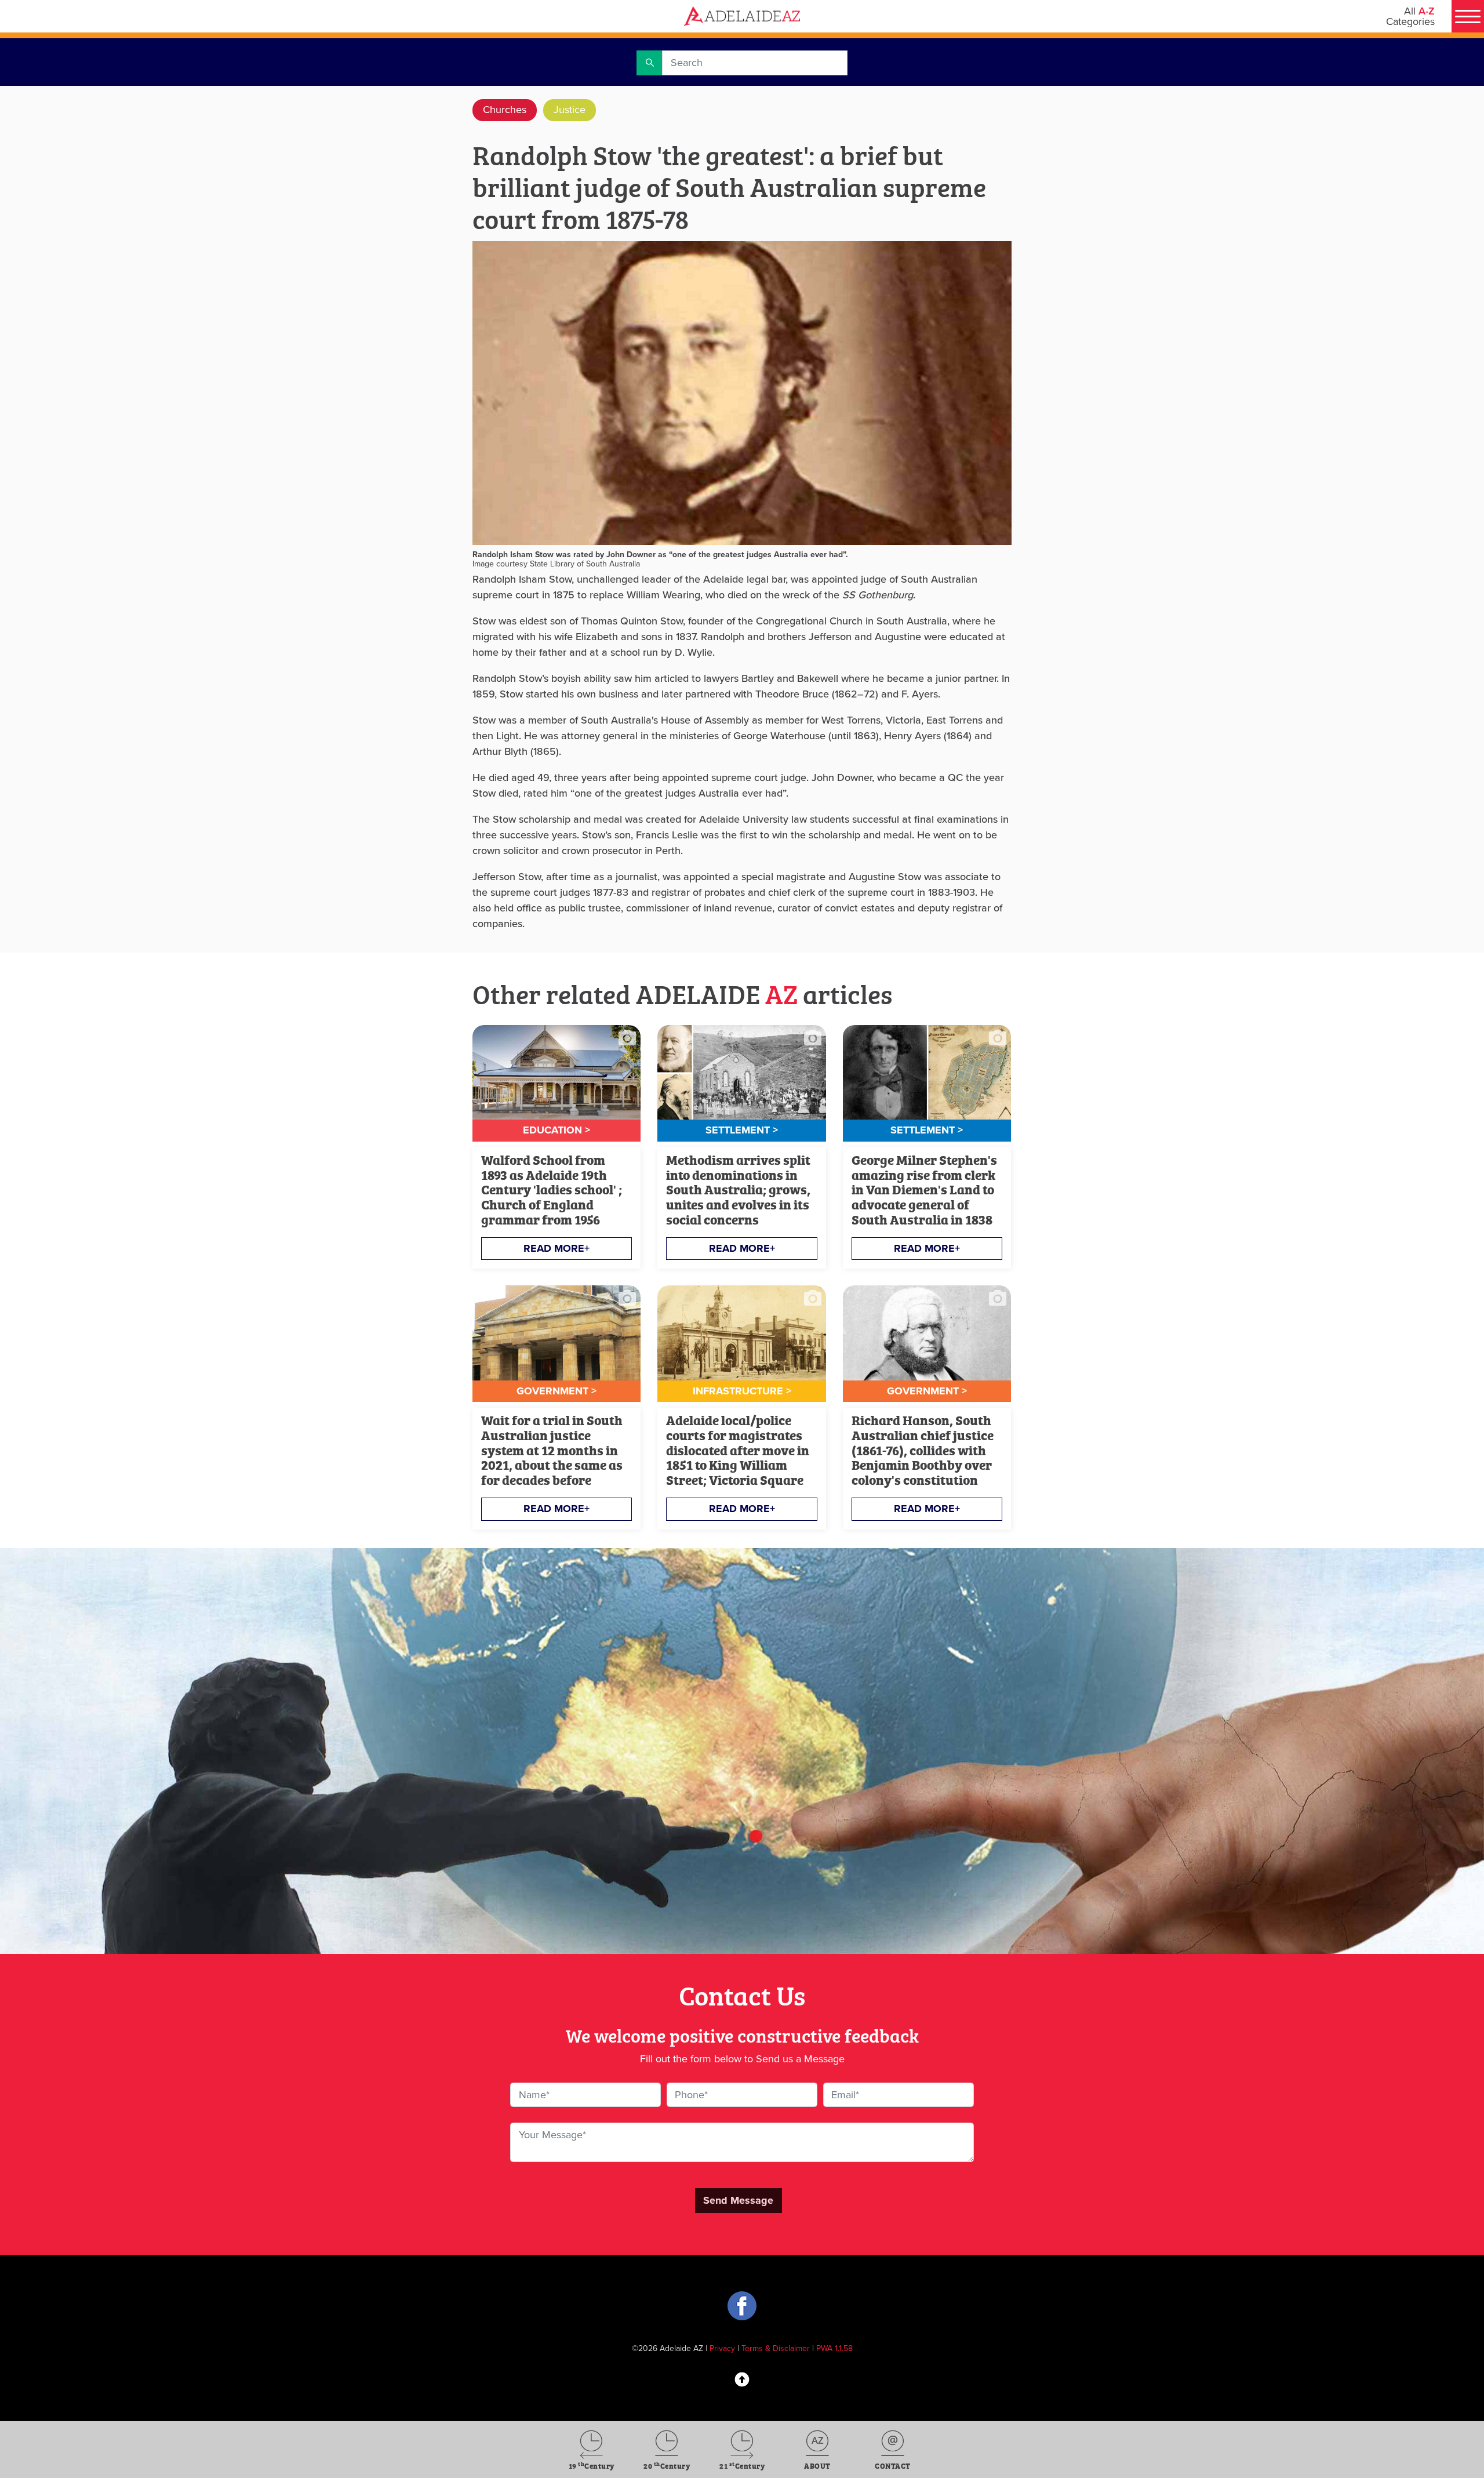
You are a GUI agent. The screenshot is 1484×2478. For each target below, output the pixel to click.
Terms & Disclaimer (776, 2348)
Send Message (738, 2200)
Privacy (722, 2348)
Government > (556, 1391)
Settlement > (742, 1130)
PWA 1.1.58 (834, 2348)
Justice (570, 110)
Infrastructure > (742, 1391)
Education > (556, 1130)
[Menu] (1468, 16)
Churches (505, 110)
